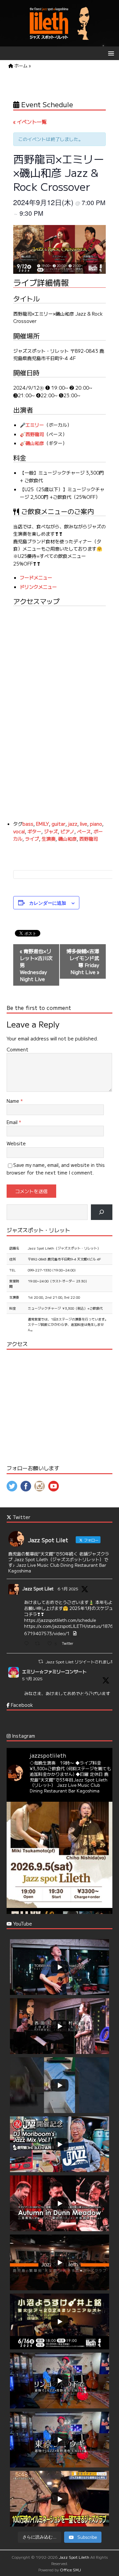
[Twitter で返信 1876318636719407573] (28, 1644)
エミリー (35, 425)
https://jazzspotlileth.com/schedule (60, 1620)
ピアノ (67, 831)
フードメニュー (36, 577)
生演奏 (49, 839)
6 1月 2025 (68, 1589)
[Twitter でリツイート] (41, 1661)
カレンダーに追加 (48, 903)
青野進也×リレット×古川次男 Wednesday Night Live (36, 965)
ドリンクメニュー (38, 587)
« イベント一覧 (30, 122)
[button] (110, 53)
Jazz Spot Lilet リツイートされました (80, 1662)
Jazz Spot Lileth (74, 2557)
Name (14, 1101)
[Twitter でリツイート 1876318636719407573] (39, 1644)
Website (16, 1143)
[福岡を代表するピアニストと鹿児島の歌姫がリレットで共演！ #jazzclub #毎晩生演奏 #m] (59, 1855)
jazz (73, 824)
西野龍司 (35, 434)
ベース (84, 831)
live (84, 824)
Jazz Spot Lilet (38, 1589)
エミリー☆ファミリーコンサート (54, 1671)
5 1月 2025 (32, 1678)
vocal (19, 831)
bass (28, 824)
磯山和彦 (35, 443)
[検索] (102, 1212)
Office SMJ (70, 2570)
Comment (18, 1049)
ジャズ (51, 831)
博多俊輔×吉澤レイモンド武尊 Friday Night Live (83, 961)
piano (96, 824)
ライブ (32, 839)
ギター (34, 831)
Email (13, 1122)
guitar (59, 824)
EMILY (42, 824)
